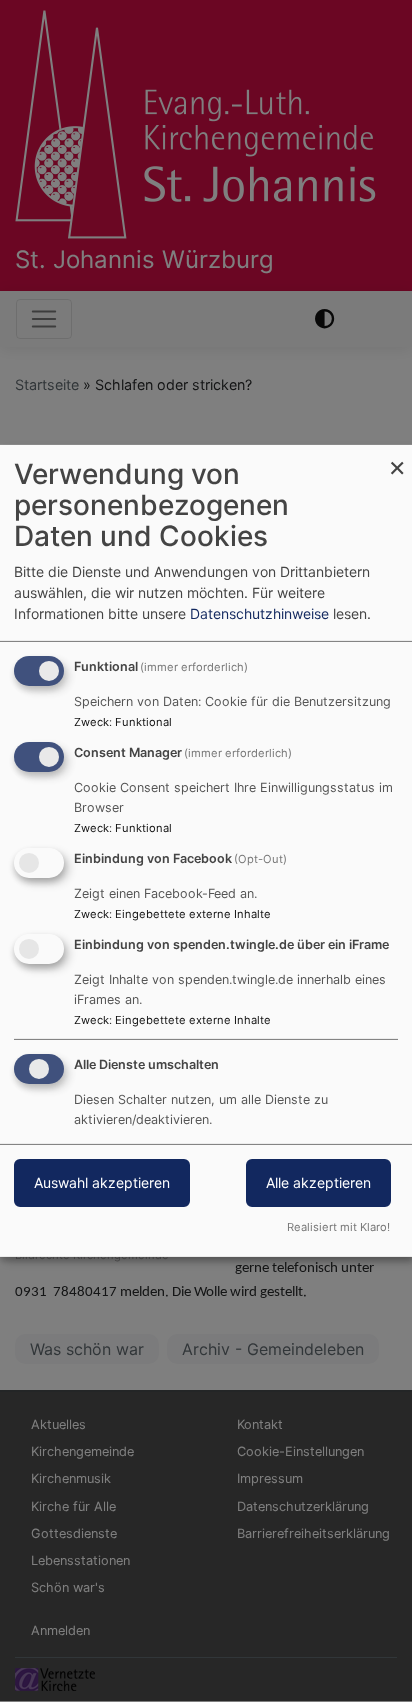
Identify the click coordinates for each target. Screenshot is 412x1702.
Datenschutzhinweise (259, 613)
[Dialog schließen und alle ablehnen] (397, 457)
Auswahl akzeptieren (102, 1182)
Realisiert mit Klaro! (338, 1227)
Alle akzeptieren (318, 1182)
